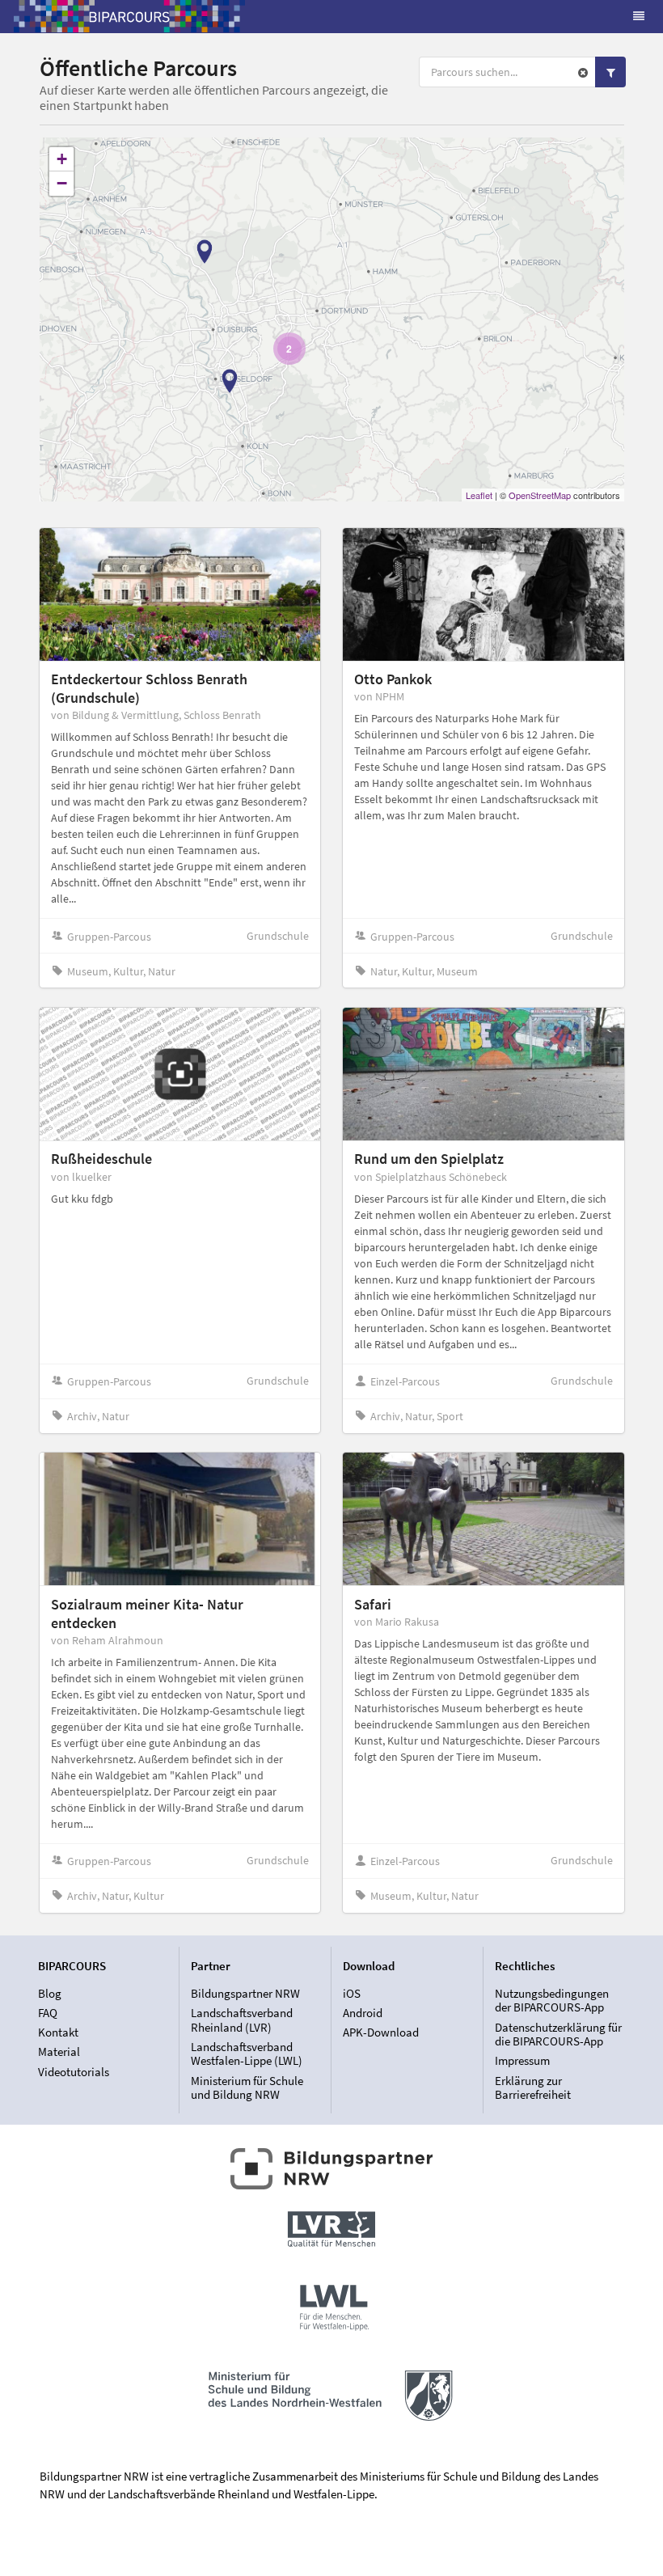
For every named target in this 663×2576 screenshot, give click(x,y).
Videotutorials (74, 2071)
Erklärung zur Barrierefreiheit (533, 2087)
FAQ (48, 2013)
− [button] (62, 183)
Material (59, 2051)
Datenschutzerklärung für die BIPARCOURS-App (558, 2035)
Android (363, 2013)
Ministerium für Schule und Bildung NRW (247, 2087)
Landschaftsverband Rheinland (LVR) (242, 2020)
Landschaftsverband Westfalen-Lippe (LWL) (247, 2054)
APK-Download (381, 2032)
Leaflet (479, 495)
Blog (50, 1994)
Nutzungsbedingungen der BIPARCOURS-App (552, 2001)
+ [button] (62, 159)
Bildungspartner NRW (245, 1994)
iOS (352, 1994)
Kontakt (58, 2032)
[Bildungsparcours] (129, 16)
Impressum (522, 2060)
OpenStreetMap (540, 495)
